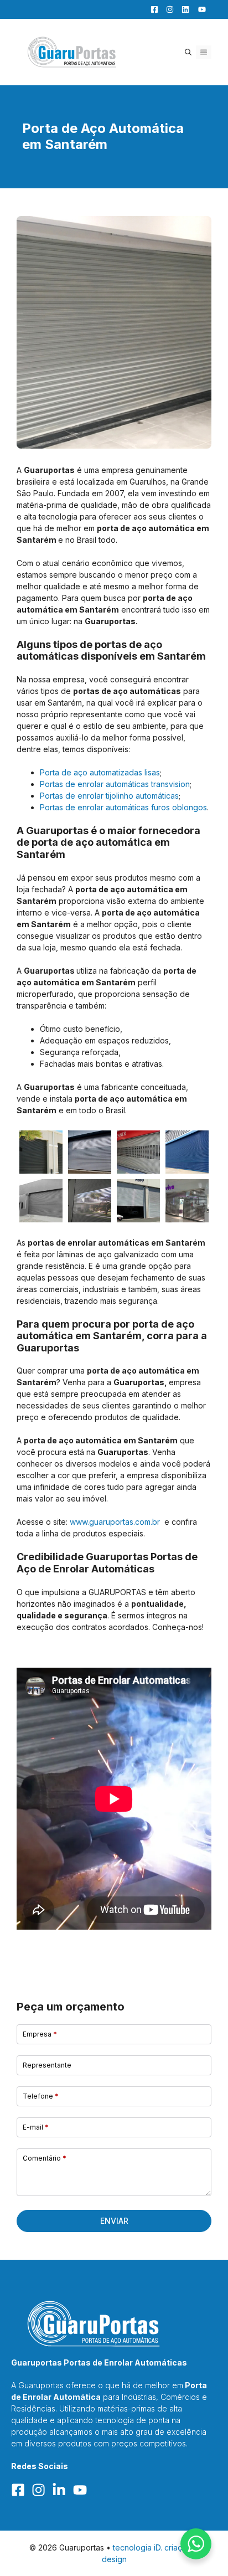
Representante (47, 2065)
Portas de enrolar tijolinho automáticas (109, 796)
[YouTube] (199, 9)
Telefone (41, 2096)
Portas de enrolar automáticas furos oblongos (123, 807)
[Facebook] (152, 9)
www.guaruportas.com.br (115, 1522)
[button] (188, 52)
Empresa (40, 2034)
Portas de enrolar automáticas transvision (115, 784)
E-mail (36, 2127)
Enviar (114, 2221)
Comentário (45, 2158)
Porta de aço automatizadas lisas (100, 772)
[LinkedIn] (183, 9)
